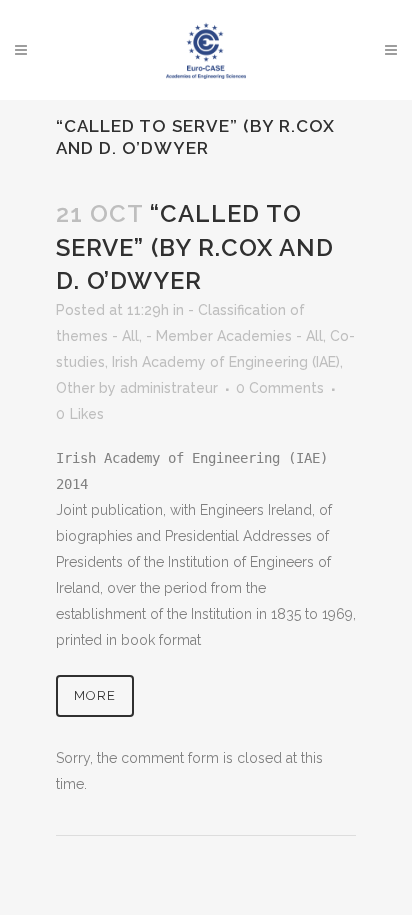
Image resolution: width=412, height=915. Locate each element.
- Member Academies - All (234, 336)
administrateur (169, 388)
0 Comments (280, 388)
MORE (95, 695)
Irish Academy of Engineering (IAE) (226, 362)
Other (75, 388)
